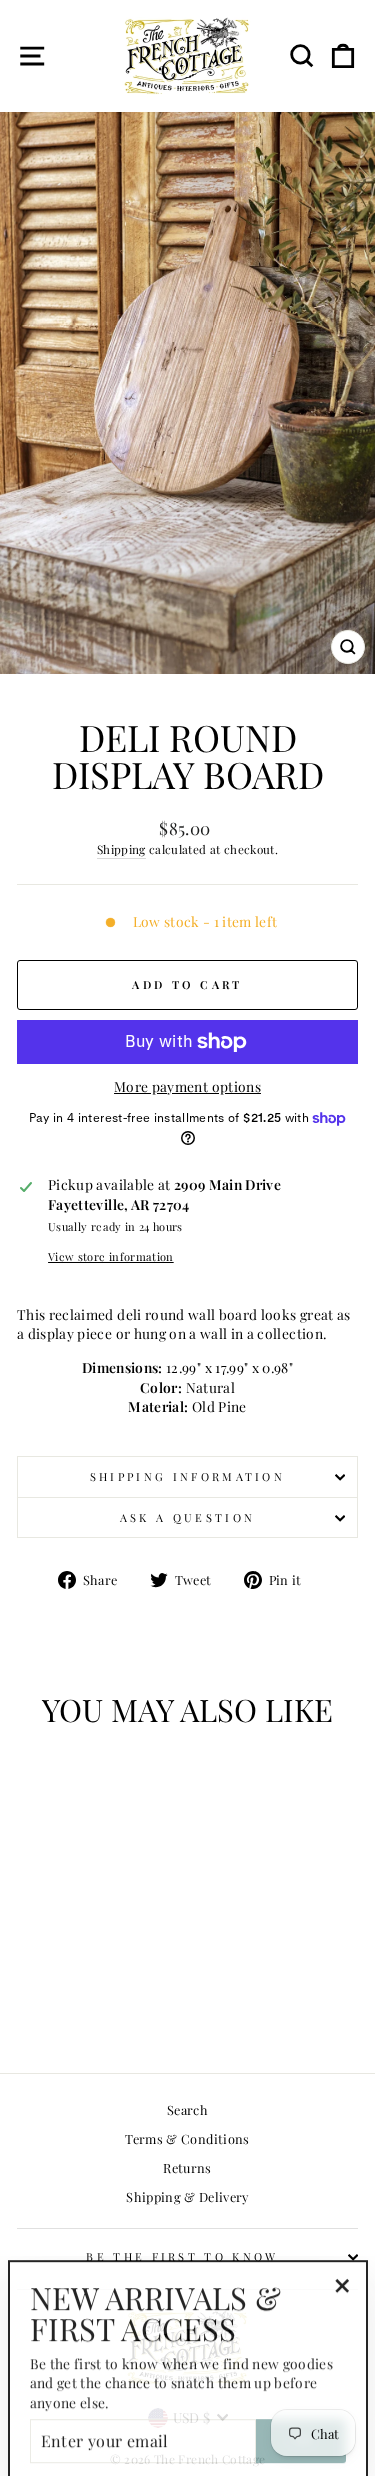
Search (187, 2109)
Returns (187, 2167)
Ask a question (187, 1517)
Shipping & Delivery (187, 2196)
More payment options (187, 1086)
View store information (111, 1256)
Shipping (121, 849)
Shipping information (187, 1476)
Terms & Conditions (187, 2138)
